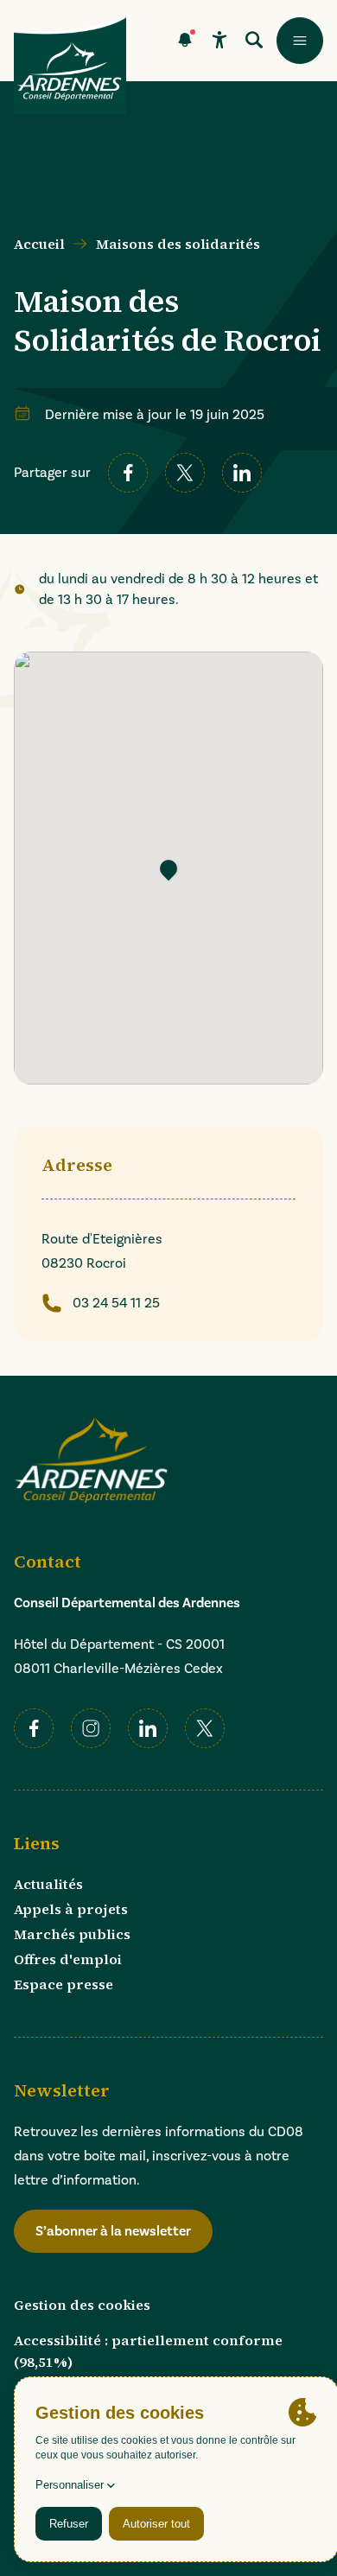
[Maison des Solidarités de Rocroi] (168, 868)
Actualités (48, 1884)
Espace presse (64, 1984)
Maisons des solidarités (178, 244)
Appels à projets (71, 1909)
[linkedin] (242, 473)
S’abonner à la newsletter (113, 2231)
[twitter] (185, 473)
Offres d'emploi (68, 1959)
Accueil (39, 244)
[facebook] (128, 473)
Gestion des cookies (82, 2305)
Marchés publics (72, 1934)
